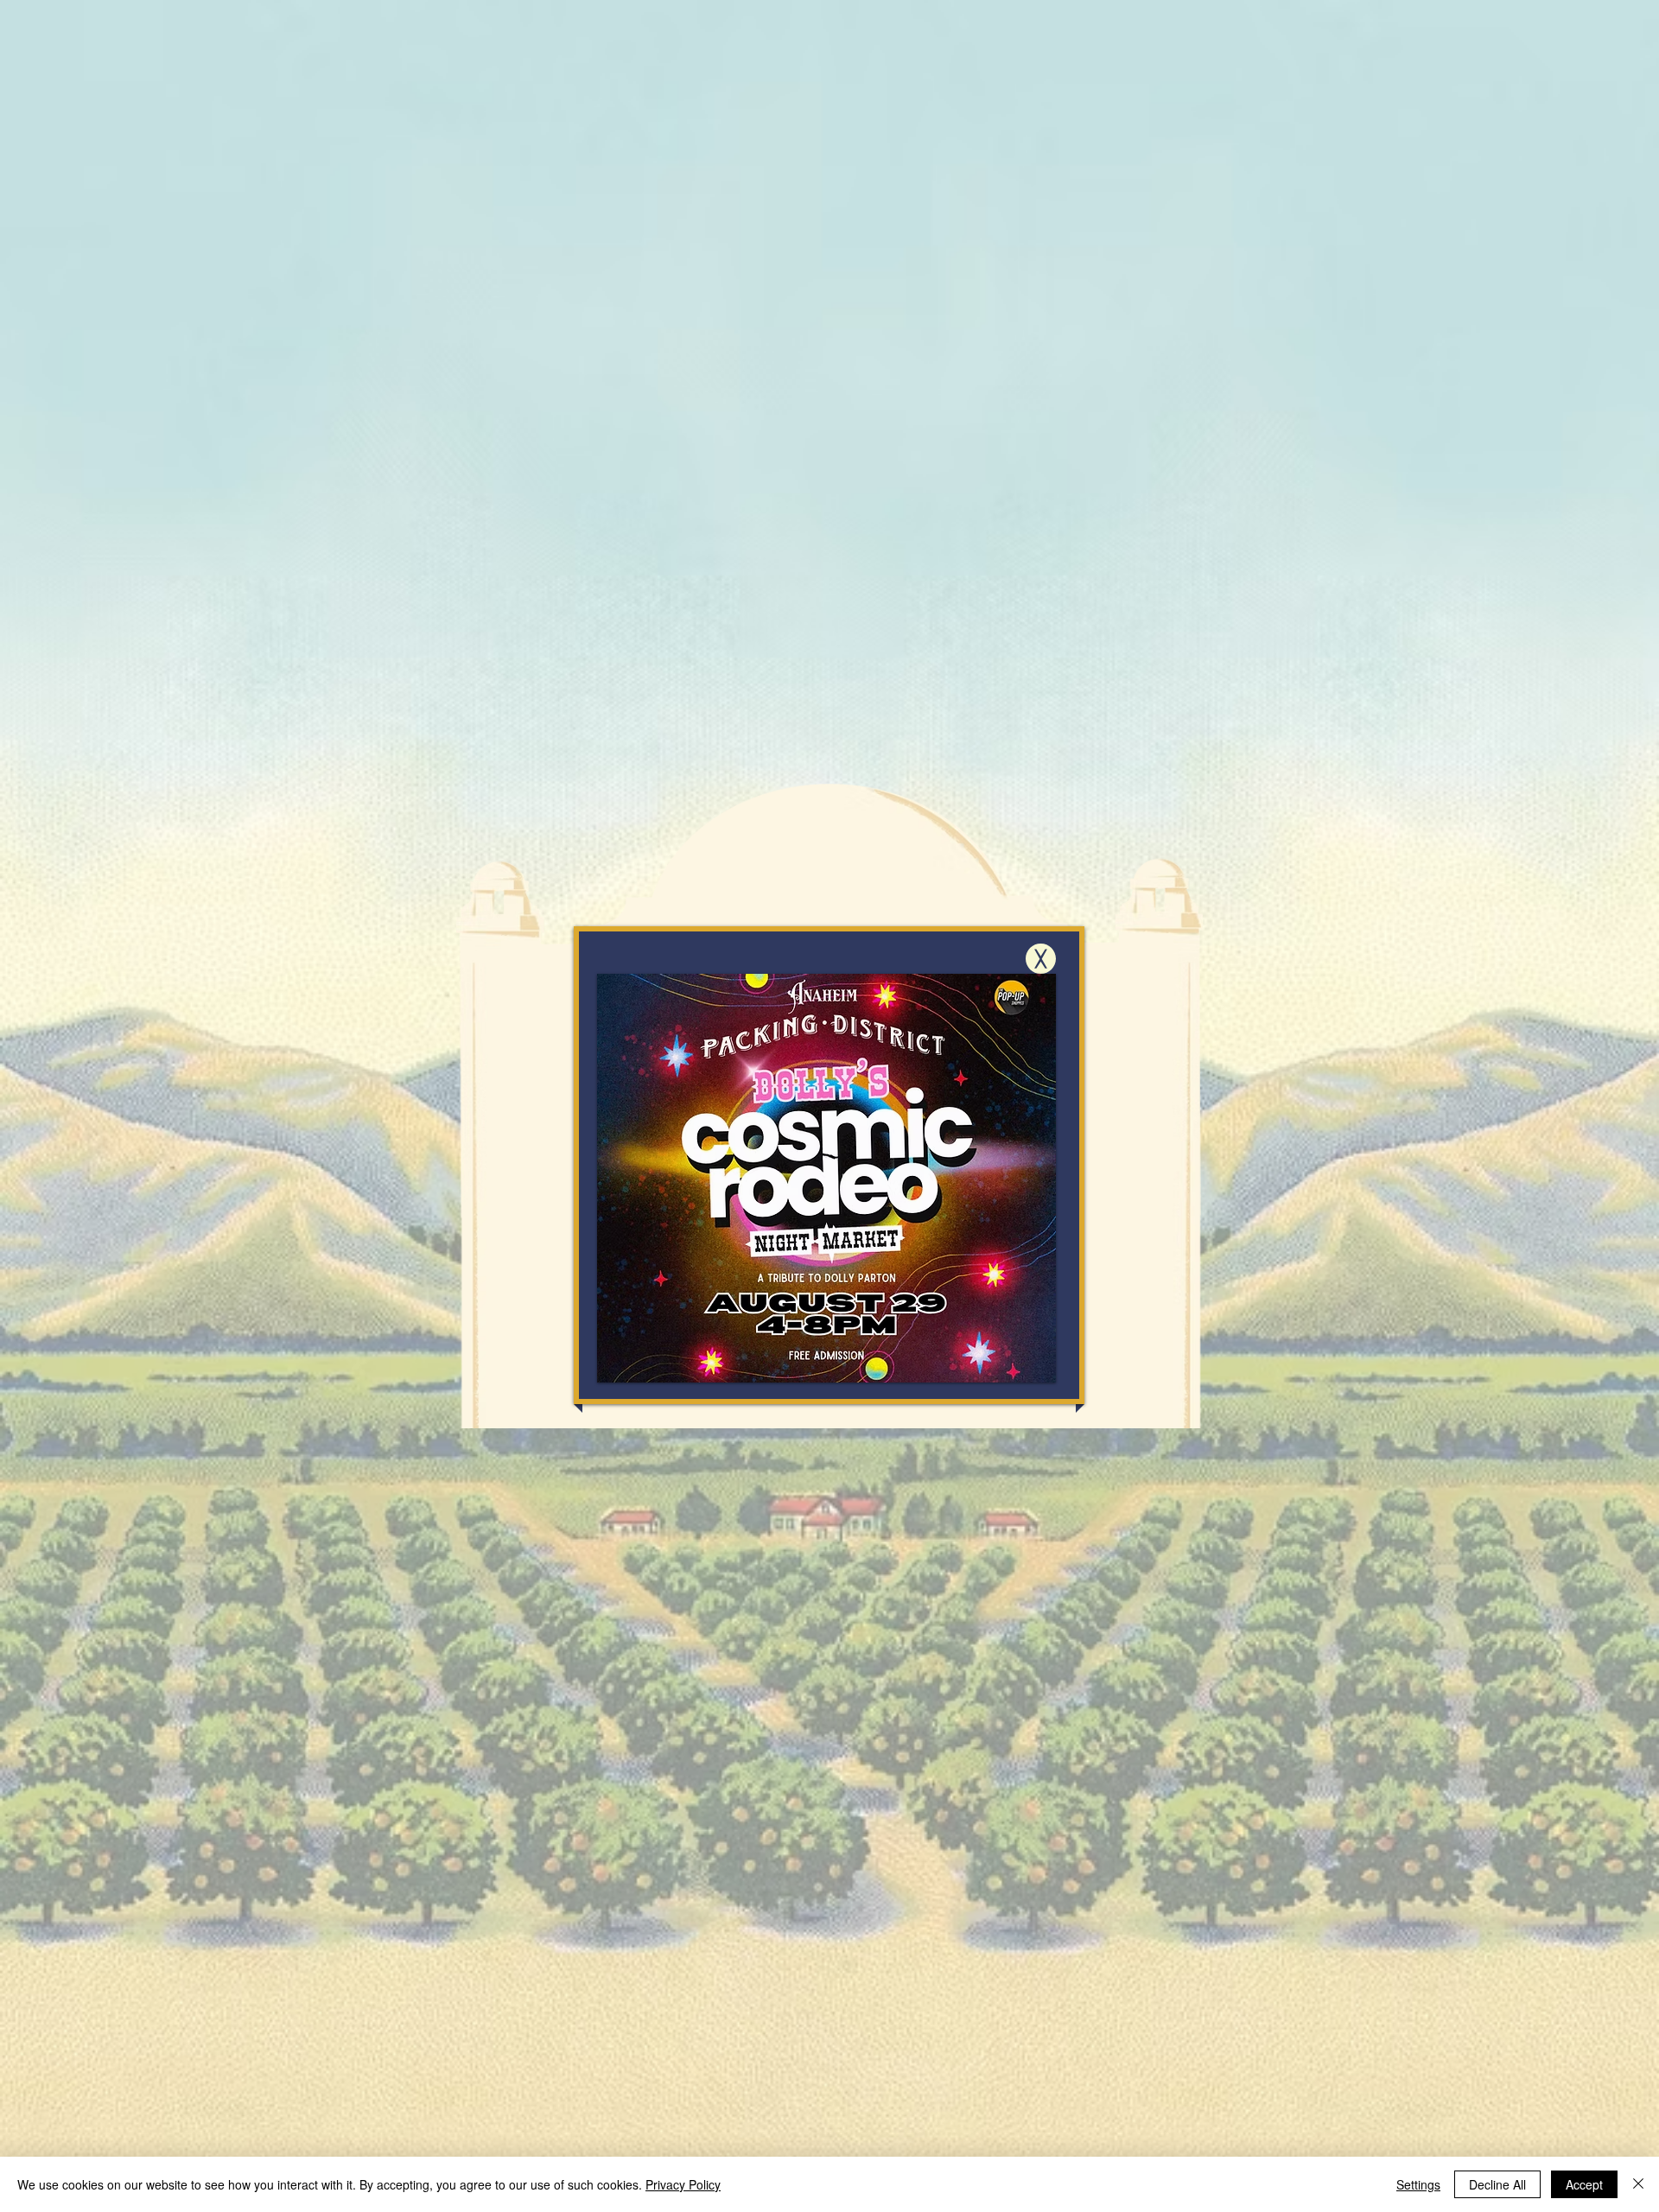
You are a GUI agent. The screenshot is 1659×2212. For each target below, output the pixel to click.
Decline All (1497, 2184)
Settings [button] (1418, 2184)
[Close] (1638, 2184)
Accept (1584, 2184)
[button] (1041, 959)
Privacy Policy (683, 2184)
